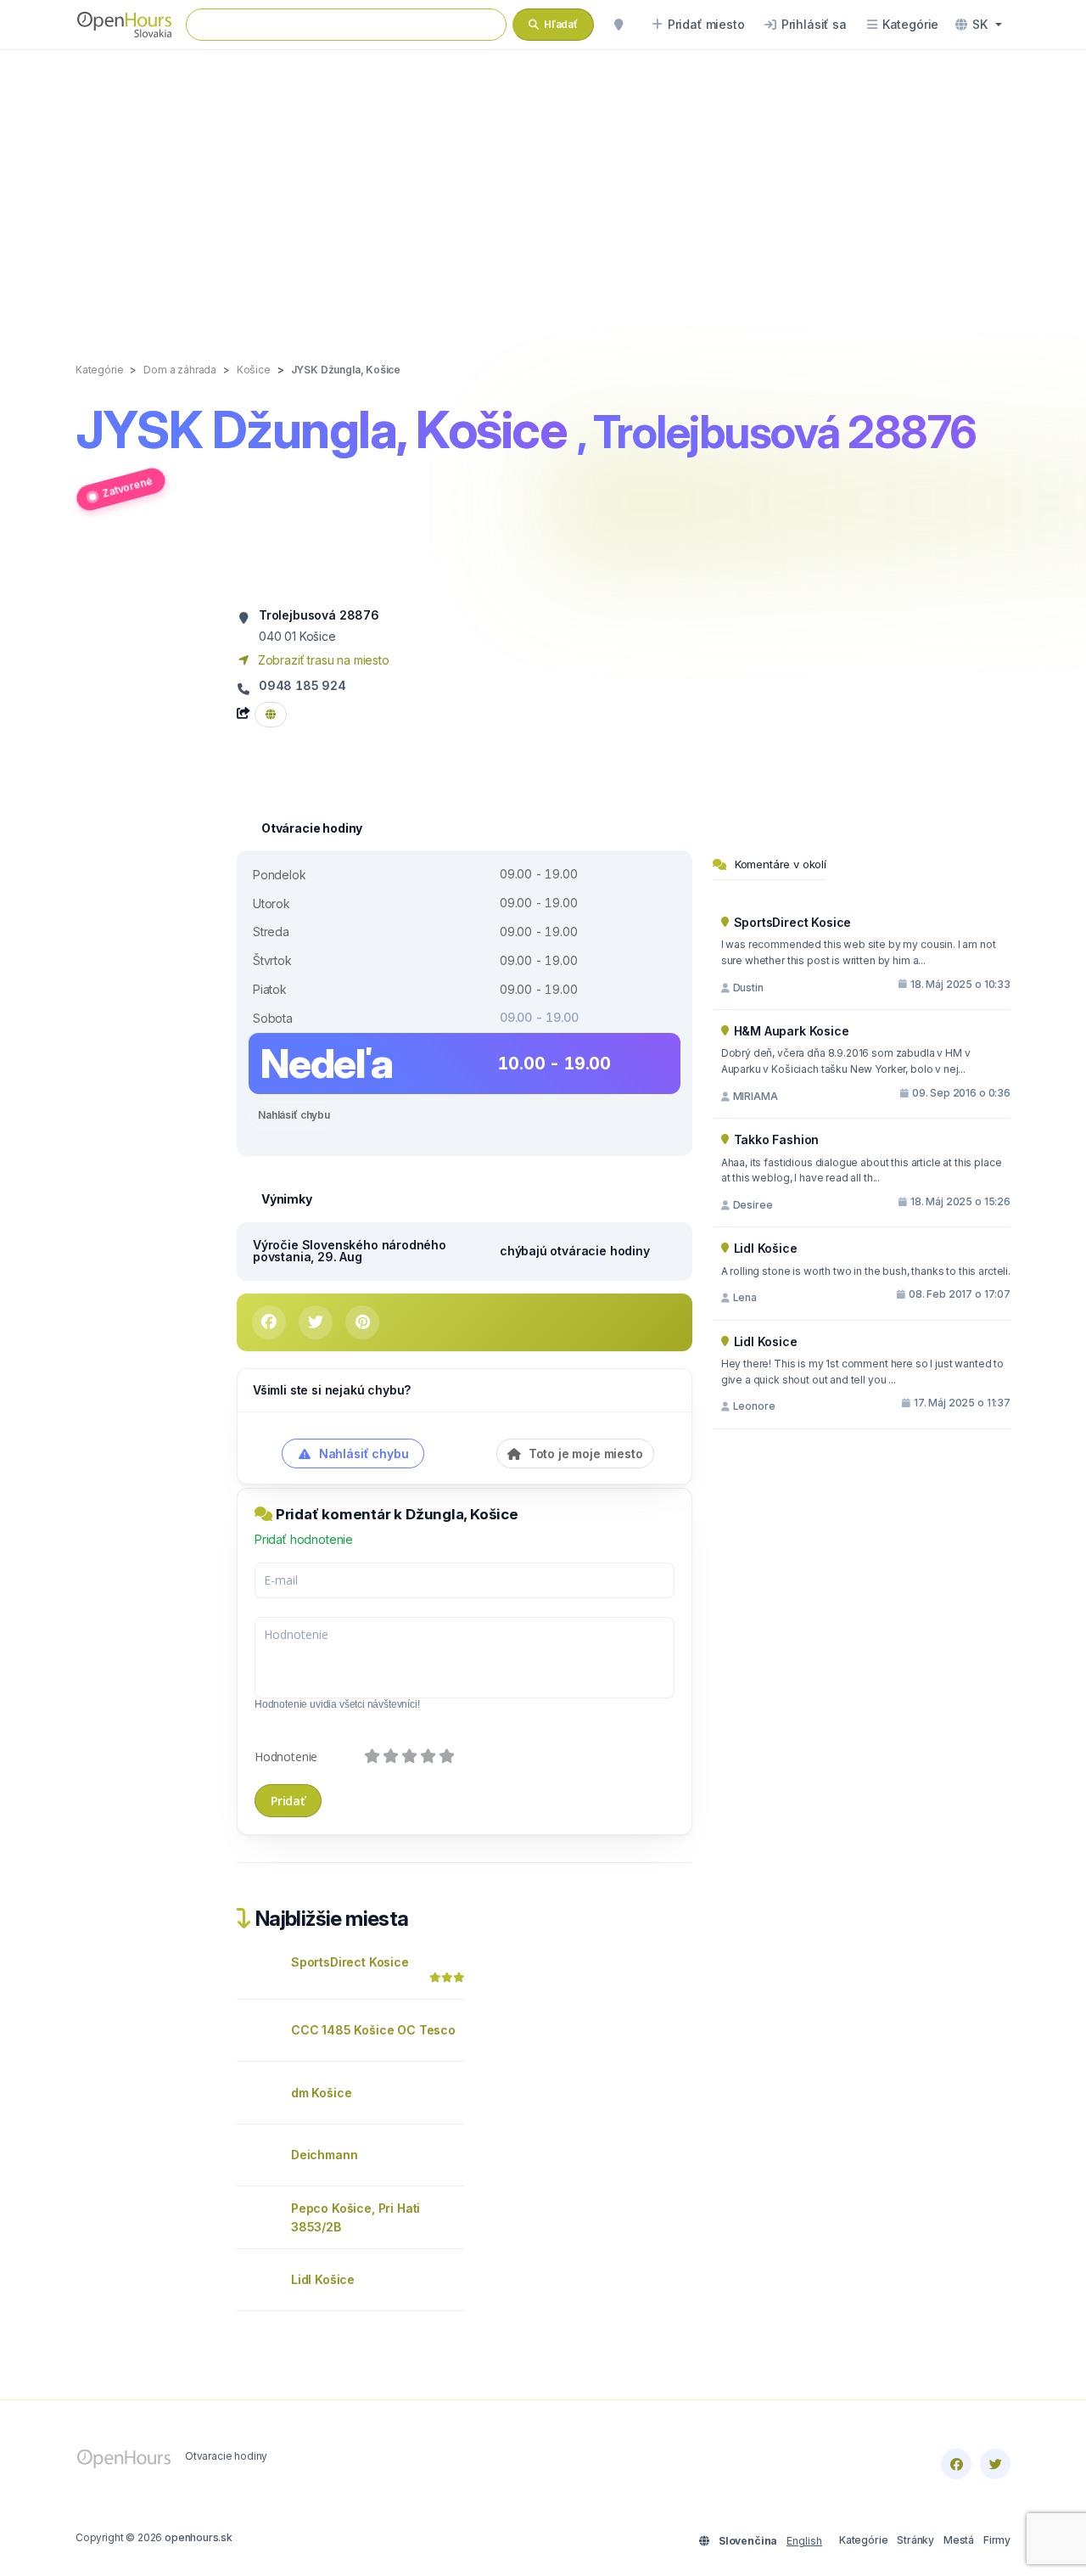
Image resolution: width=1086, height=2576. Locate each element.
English (804, 2541)
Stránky (915, 2540)
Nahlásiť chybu (294, 1115)
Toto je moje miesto (584, 1454)
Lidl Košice (323, 2279)
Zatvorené (127, 486)
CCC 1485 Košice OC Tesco (373, 2030)
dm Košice (321, 2093)
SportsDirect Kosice (350, 1962)
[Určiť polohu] (619, 25)
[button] (979, 25)
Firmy (997, 2540)
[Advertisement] (543, 188)
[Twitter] (995, 2464)
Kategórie (863, 2540)
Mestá (959, 2540)
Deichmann (324, 2155)
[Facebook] (956, 2464)
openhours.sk (199, 2537)
